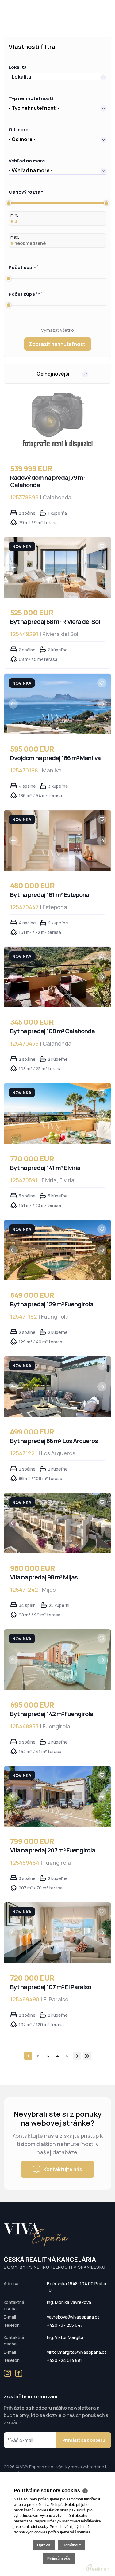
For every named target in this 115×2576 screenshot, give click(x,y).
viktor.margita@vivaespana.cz (77, 2352)
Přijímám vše (59, 2559)
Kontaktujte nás (63, 2169)
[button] (57, 77)
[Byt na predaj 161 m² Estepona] (57, 840)
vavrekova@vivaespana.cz (73, 2317)
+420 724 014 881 (64, 2360)
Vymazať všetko (57, 330)
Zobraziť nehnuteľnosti (58, 344)
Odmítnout (72, 2545)
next (77, 2056)
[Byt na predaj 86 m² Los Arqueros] (57, 1386)
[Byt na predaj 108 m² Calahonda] (57, 977)
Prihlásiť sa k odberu (84, 2440)
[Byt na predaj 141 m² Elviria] (57, 1113)
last (87, 2056)
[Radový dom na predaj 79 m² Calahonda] (57, 424)
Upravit (44, 2545)
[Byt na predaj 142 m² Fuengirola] (57, 1660)
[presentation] (13, 568)
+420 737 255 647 (65, 2325)
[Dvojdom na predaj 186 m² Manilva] (57, 704)
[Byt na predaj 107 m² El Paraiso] (57, 1933)
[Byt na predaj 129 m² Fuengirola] (57, 1250)
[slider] (9, 203)
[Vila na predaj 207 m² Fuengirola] (57, 1796)
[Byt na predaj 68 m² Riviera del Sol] (57, 567)
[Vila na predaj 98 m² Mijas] (57, 1523)
